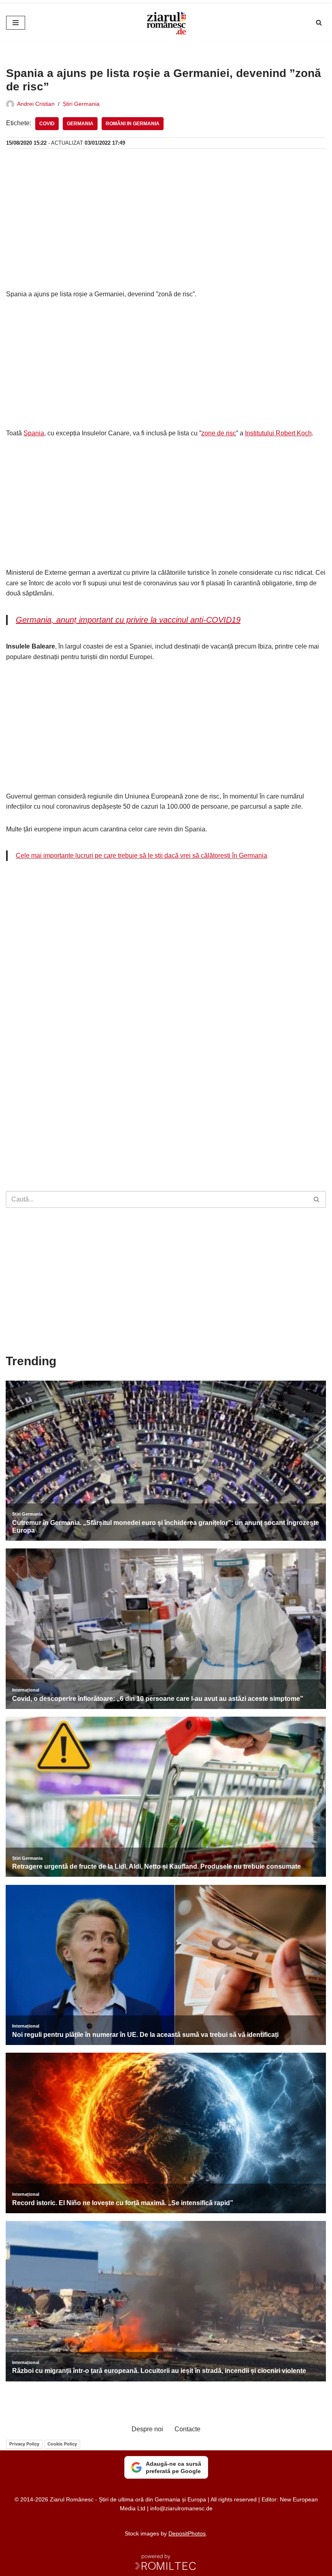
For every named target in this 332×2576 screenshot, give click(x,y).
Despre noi (147, 2429)
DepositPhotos (187, 2533)
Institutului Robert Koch (278, 433)
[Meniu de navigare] (16, 23)
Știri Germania (81, 104)
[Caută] (319, 22)
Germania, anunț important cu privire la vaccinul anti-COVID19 (128, 620)
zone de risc (219, 433)
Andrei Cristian (36, 104)
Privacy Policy (24, 2444)
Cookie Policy (62, 2444)
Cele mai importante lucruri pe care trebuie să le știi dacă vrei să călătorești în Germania (142, 855)
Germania (80, 124)
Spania (34, 433)
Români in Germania (133, 124)
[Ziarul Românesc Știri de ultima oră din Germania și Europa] (166, 23)
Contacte (187, 2429)
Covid (47, 124)
